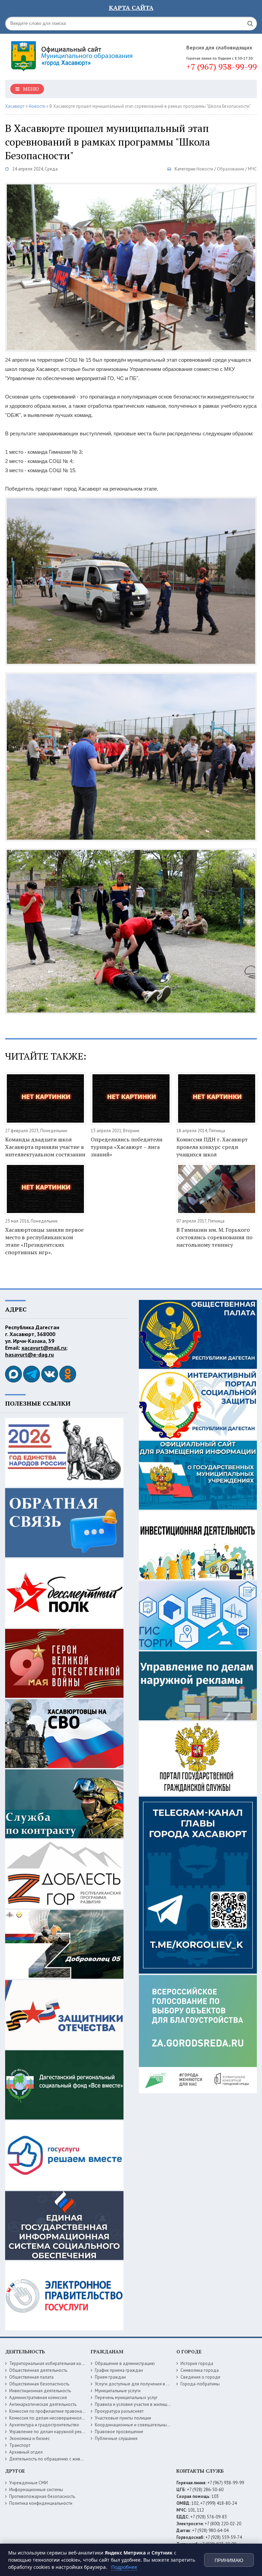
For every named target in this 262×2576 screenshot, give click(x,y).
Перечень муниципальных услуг (126, 2398)
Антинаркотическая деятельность (43, 2404)
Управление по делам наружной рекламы (51, 2432)
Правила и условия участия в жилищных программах (148, 2404)
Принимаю (229, 2560)
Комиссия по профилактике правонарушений (54, 2411)
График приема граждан (119, 2370)
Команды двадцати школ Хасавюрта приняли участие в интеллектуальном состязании (45, 1147)
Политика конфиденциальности (41, 2503)
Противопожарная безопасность (42, 2496)
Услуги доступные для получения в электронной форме (150, 2384)
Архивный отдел (26, 2452)
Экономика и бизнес (30, 2438)
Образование (231, 169)
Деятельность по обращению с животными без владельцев (69, 2459)
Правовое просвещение (119, 2432)
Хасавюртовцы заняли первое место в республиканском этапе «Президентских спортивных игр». (44, 1241)
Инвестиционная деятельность (40, 2391)
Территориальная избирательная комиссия (52, 2363)
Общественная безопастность (39, 2384)
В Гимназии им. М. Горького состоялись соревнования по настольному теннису (214, 1237)
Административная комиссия (38, 2398)
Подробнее (124, 2567)
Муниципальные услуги (118, 2391)
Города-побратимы (200, 2384)
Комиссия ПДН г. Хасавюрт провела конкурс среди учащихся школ (212, 1147)
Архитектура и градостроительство (44, 2425)
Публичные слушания (116, 2438)
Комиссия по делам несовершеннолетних (51, 2418)
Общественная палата (31, 2377)
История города (197, 2363)
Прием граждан (110, 2377)
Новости (205, 169)
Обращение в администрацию (125, 2363)
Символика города (200, 2370)
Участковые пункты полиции (123, 2418)
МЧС (252, 169)
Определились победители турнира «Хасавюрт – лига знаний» (127, 1147)
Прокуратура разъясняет (119, 2411)
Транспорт (20, 2445)
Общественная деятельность (38, 2370)
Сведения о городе (200, 2377)
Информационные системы (36, 2490)
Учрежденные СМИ (28, 2483)
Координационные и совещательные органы (140, 2425)
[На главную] (73, 54)
